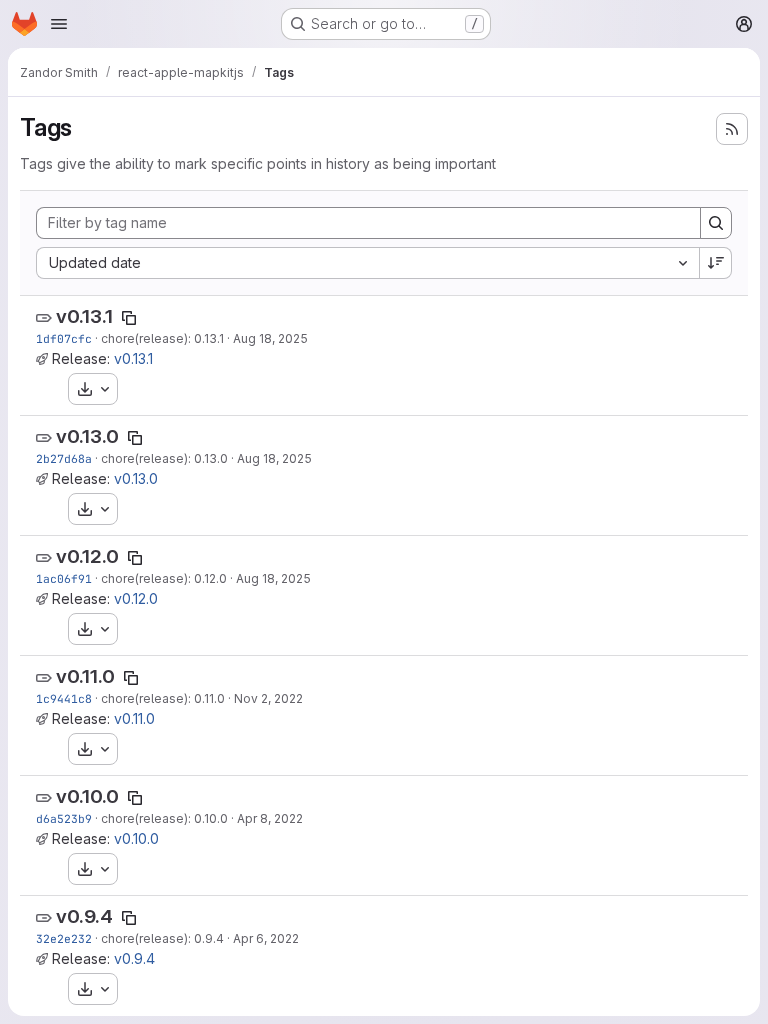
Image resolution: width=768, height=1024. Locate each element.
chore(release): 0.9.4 (162, 938)
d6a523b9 (64, 818)
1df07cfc (64, 338)
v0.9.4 (84, 916)
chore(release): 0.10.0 (164, 818)
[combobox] (367, 263)
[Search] (716, 223)
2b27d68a (64, 458)
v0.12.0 (87, 556)
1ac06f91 (64, 578)
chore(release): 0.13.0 (164, 458)
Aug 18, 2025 (270, 338)
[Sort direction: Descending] (716, 263)
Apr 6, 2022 (266, 938)
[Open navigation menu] (59, 24)
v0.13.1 (84, 316)
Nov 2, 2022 (268, 698)
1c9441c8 (64, 698)
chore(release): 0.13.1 (162, 338)
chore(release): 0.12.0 (164, 578)
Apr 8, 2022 (270, 818)
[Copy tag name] (129, 318)
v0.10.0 (87, 796)
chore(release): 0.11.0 (163, 698)
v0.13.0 (87, 436)
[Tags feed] (732, 129)
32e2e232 (64, 938)
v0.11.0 (85, 676)
